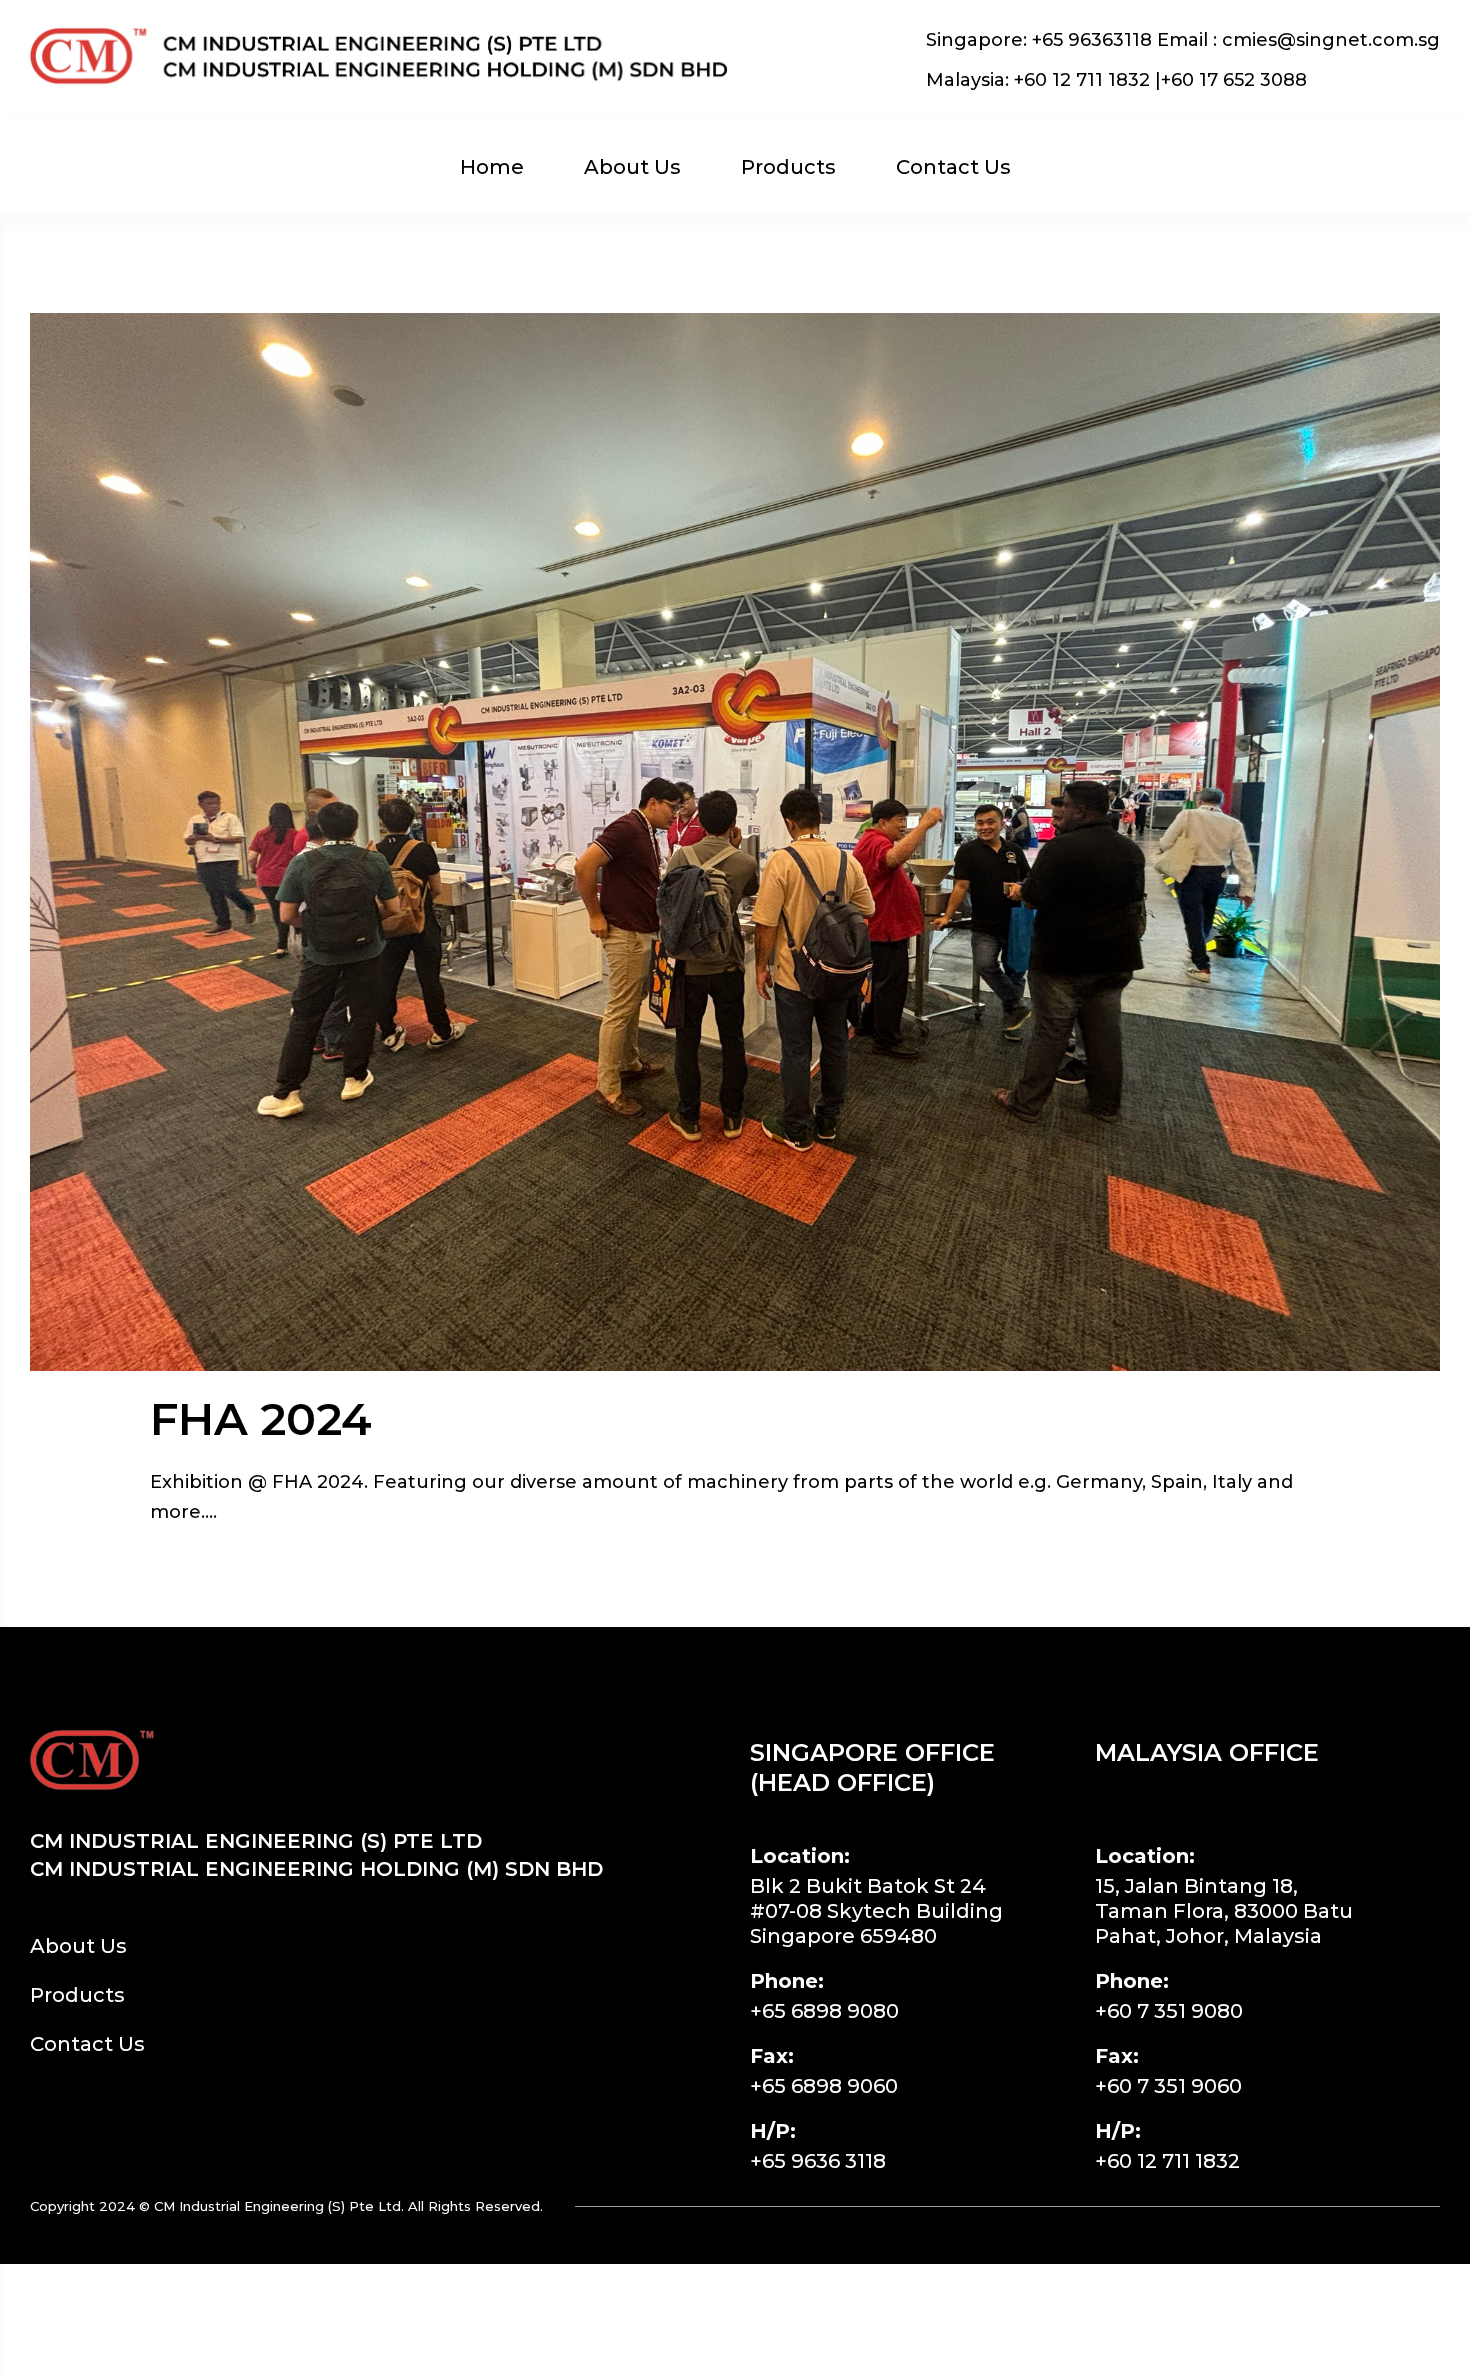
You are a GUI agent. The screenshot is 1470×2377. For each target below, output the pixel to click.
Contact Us (953, 167)
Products (788, 167)
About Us (632, 167)
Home (492, 167)
